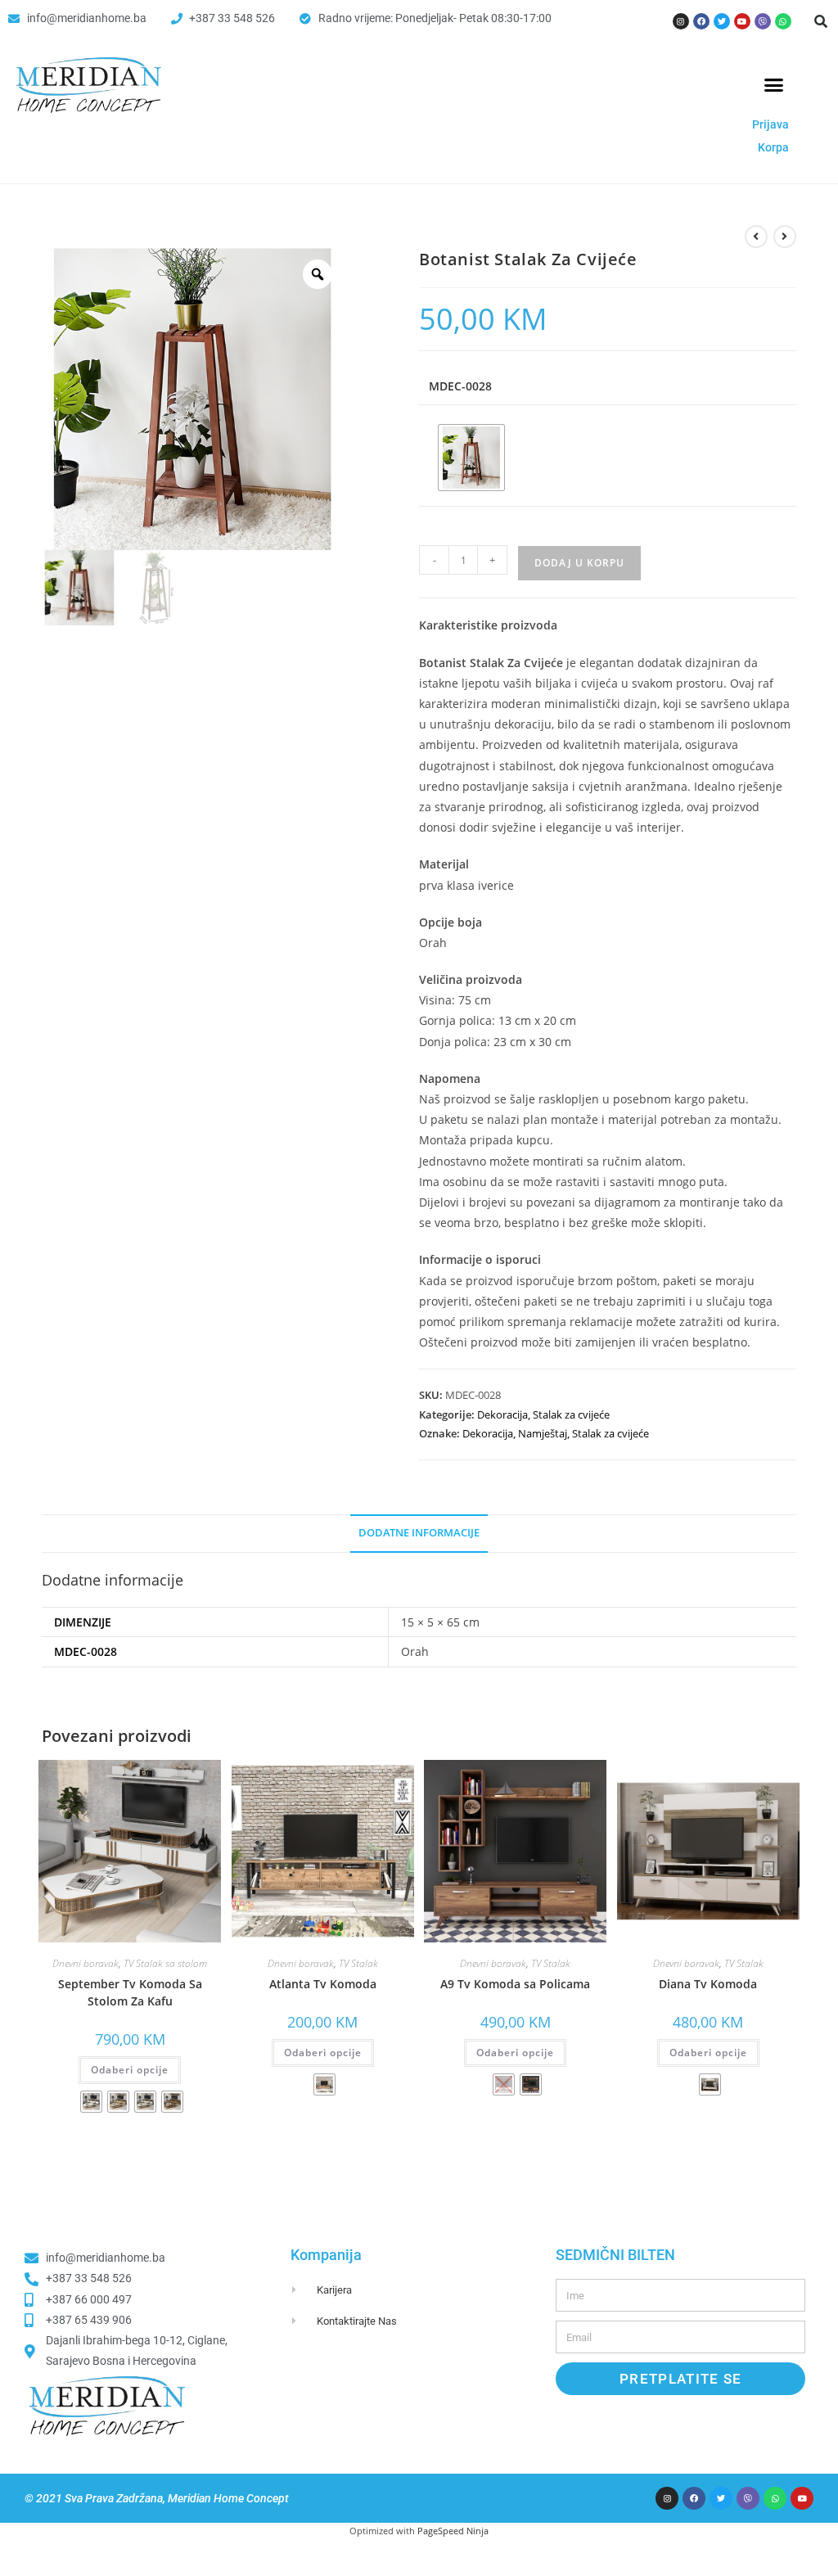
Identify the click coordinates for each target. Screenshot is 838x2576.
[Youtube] (742, 21)
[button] (821, 21)
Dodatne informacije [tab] (419, 1533)
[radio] (471, 458)
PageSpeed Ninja (453, 2531)
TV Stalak (358, 1963)
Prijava (770, 124)
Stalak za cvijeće (571, 1414)
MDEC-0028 (460, 386)
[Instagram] (681, 21)
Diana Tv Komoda (708, 1984)
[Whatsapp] (783, 21)
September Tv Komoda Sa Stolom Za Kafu (130, 1992)
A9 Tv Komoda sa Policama (515, 1984)
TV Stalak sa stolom (165, 1963)
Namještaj (543, 1433)
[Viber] (763, 21)
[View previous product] (756, 237)
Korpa (773, 147)
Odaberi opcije (130, 2070)
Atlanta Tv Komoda (323, 1984)
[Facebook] (701, 21)
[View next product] (785, 237)
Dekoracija (502, 1414)
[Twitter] (722, 21)
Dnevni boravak (86, 1963)
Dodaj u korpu (579, 563)
